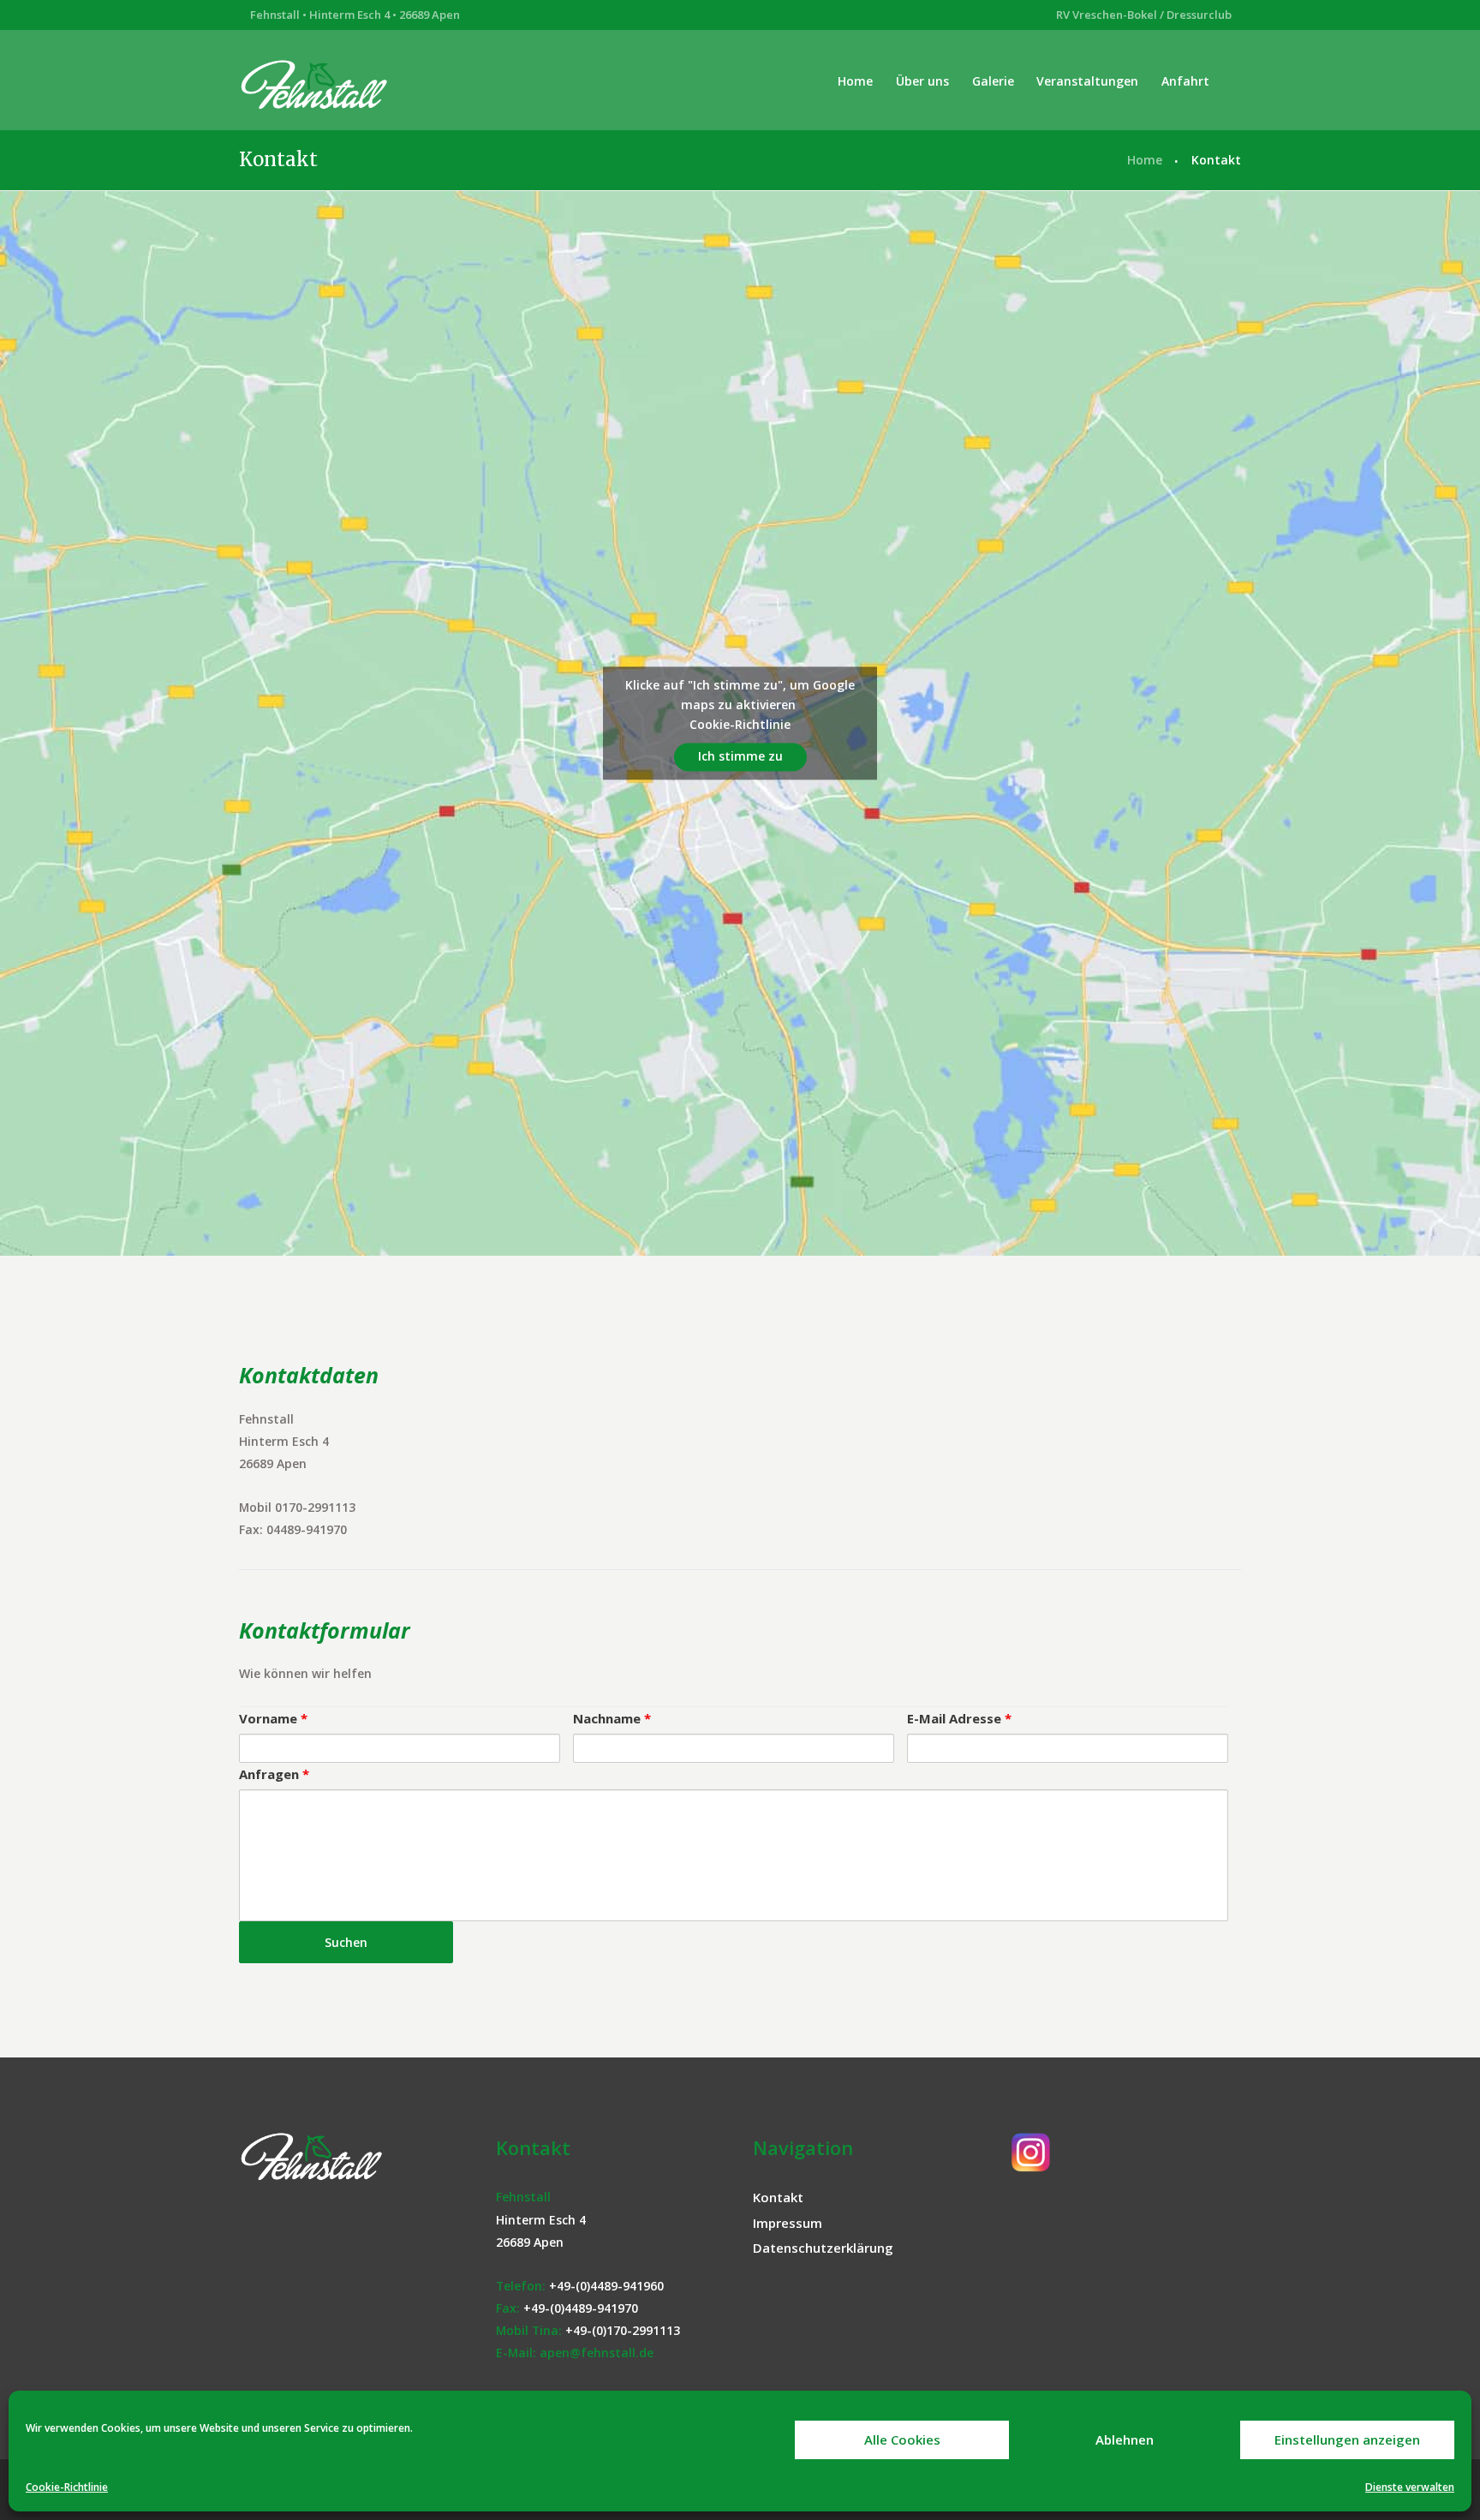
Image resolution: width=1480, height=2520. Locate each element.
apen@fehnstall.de (597, 2353)
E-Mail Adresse (959, 1718)
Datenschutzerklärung (823, 2248)
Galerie (993, 81)
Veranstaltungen (1087, 81)
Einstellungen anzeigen (1347, 2439)
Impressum (788, 2223)
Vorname (273, 1718)
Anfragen (274, 1774)
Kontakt (778, 2197)
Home (855, 81)
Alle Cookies (902, 2439)
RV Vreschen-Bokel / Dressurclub (1144, 15)
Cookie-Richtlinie (67, 2487)
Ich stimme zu (740, 757)
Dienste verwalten (1410, 2487)
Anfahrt (1185, 81)
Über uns (922, 81)
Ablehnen (1125, 2439)
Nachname (612, 1718)
